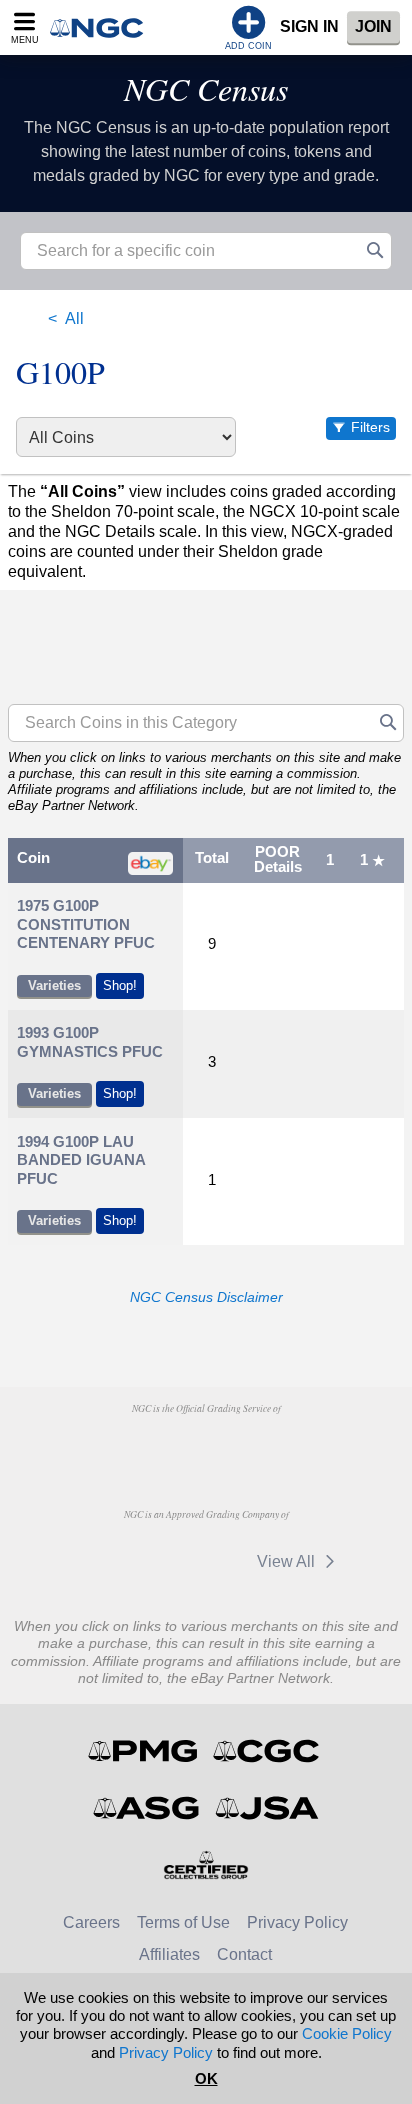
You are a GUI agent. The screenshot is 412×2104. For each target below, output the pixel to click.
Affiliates (169, 1954)
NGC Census (206, 88)
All (74, 318)
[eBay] (204, 1561)
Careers (91, 1922)
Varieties (54, 985)
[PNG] (205, 1446)
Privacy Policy (297, 1922)
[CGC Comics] (267, 1751)
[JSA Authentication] (267, 1808)
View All (288, 1561)
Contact (244, 1954)
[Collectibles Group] (206, 1865)
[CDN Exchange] (110, 1561)
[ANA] (103, 1446)
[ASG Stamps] (147, 1808)
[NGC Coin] (103, 27)
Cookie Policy (347, 2033)
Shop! (120, 985)
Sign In (309, 26)
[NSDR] (307, 1446)
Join (373, 26)
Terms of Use (183, 1922)
